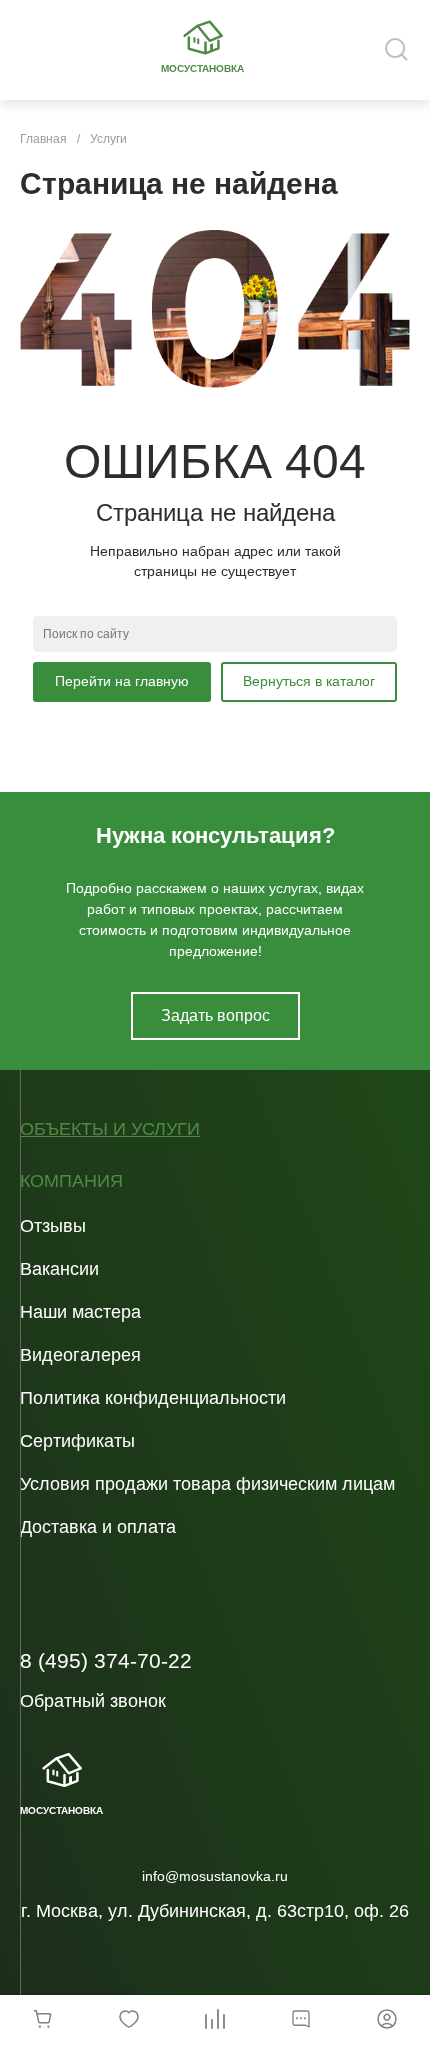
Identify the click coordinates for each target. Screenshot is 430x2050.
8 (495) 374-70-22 (106, 1660)
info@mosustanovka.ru (215, 1876)
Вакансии (59, 1269)
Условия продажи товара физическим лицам (207, 1484)
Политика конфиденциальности (153, 1398)
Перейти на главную (122, 681)
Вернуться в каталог (309, 681)
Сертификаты (77, 1441)
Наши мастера (80, 1312)
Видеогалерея (80, 1355)
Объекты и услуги (110, 1129)
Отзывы (53, 1226)
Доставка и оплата (98, 1527)
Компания (71, 1181)
